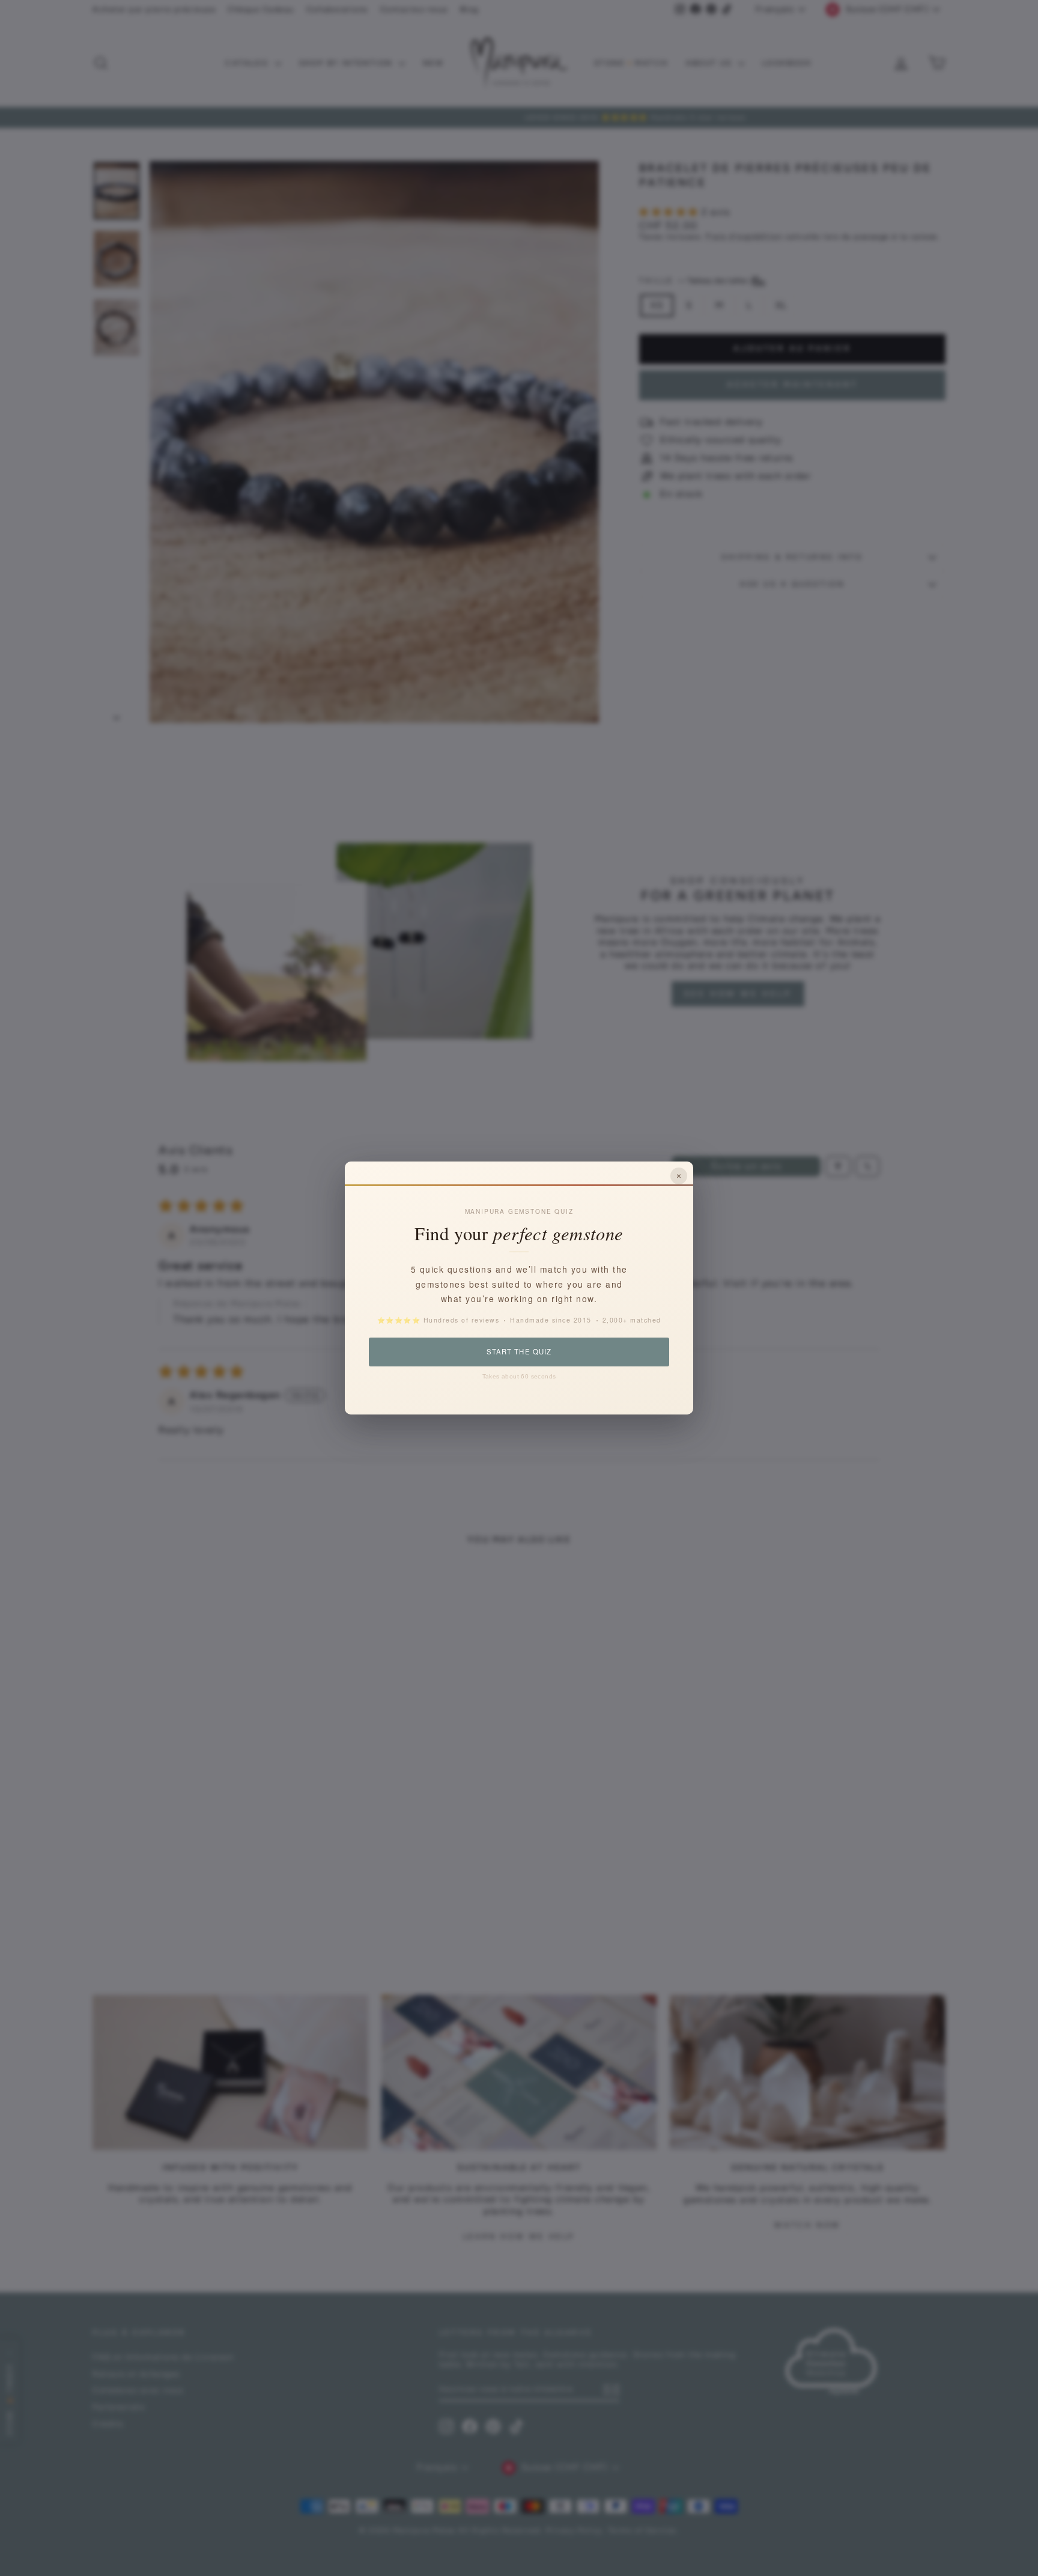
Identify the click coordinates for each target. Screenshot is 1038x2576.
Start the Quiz (519, 1351)
